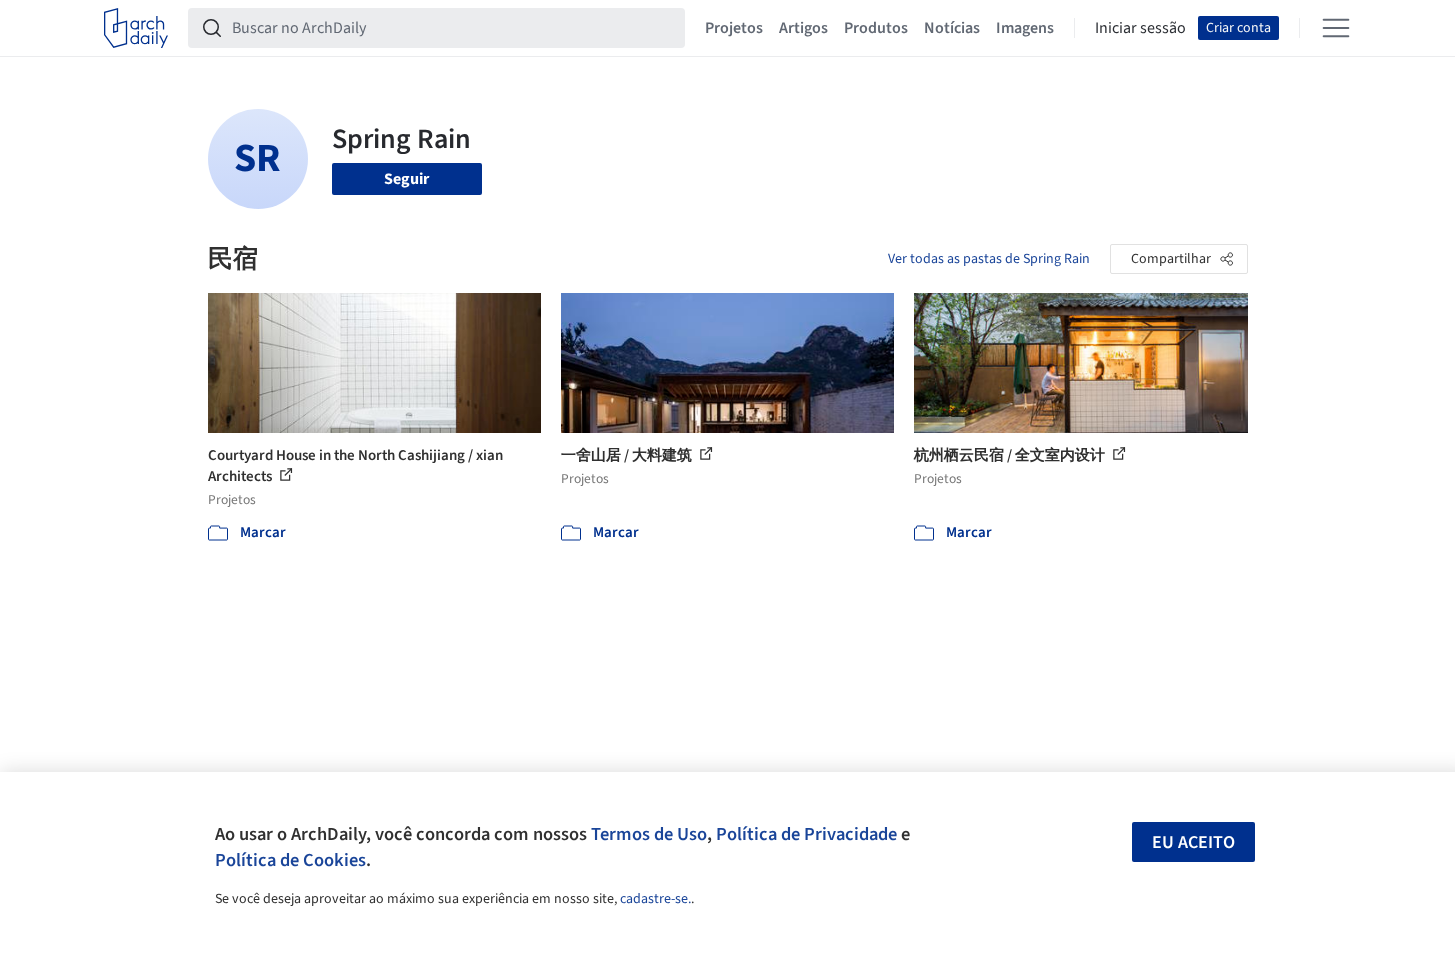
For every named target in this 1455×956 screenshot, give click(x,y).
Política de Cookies (290, 860)
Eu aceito (1193, 842)
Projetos (734, 28)
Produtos (876, 28)
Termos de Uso (649, 834)
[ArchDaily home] (136, 28)
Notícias (952, 28)
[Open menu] (1336, 28)
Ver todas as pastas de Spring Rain (989, 259)
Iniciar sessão (1140, 28)
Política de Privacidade (806, 834)
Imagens (1025, 28)
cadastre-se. (655, 899)
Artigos (803, 28)
